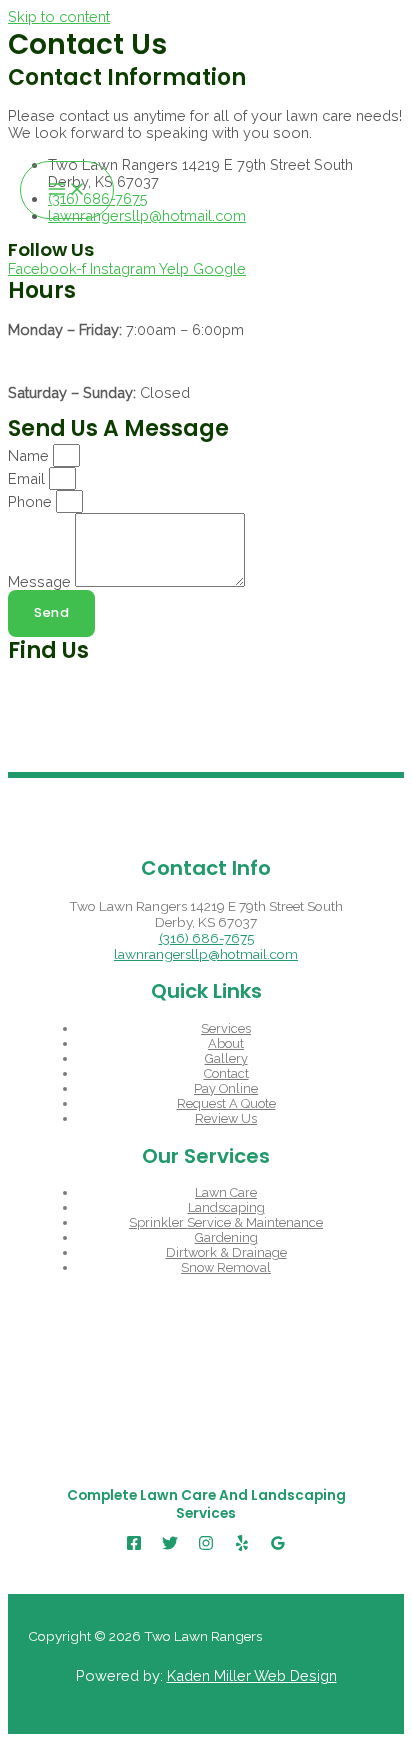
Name (30, 455)
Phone (32, 501)
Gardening (226, 1237)
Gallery (226, 1058)
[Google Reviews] (278, 1545)
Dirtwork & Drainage (226, 1252)
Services (226, 1028)
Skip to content (59, 16)
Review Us (226, 1118)
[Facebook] (134, 1545)
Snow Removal (226, 1267)
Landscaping (226, 1207)
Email (28, 478)
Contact (226, 1073)
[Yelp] (242, 1545)
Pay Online (226, 1088)
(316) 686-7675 (206, 938)
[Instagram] (206, 1545)
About (226, 1043)
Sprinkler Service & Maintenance (226, 1222)
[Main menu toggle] (67, 190)
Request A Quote (226, 1103)
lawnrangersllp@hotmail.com (206, 954)
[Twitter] (170, 1545)
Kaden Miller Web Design (252, 1675)
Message (41, 581)
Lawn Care (226, 1192)
